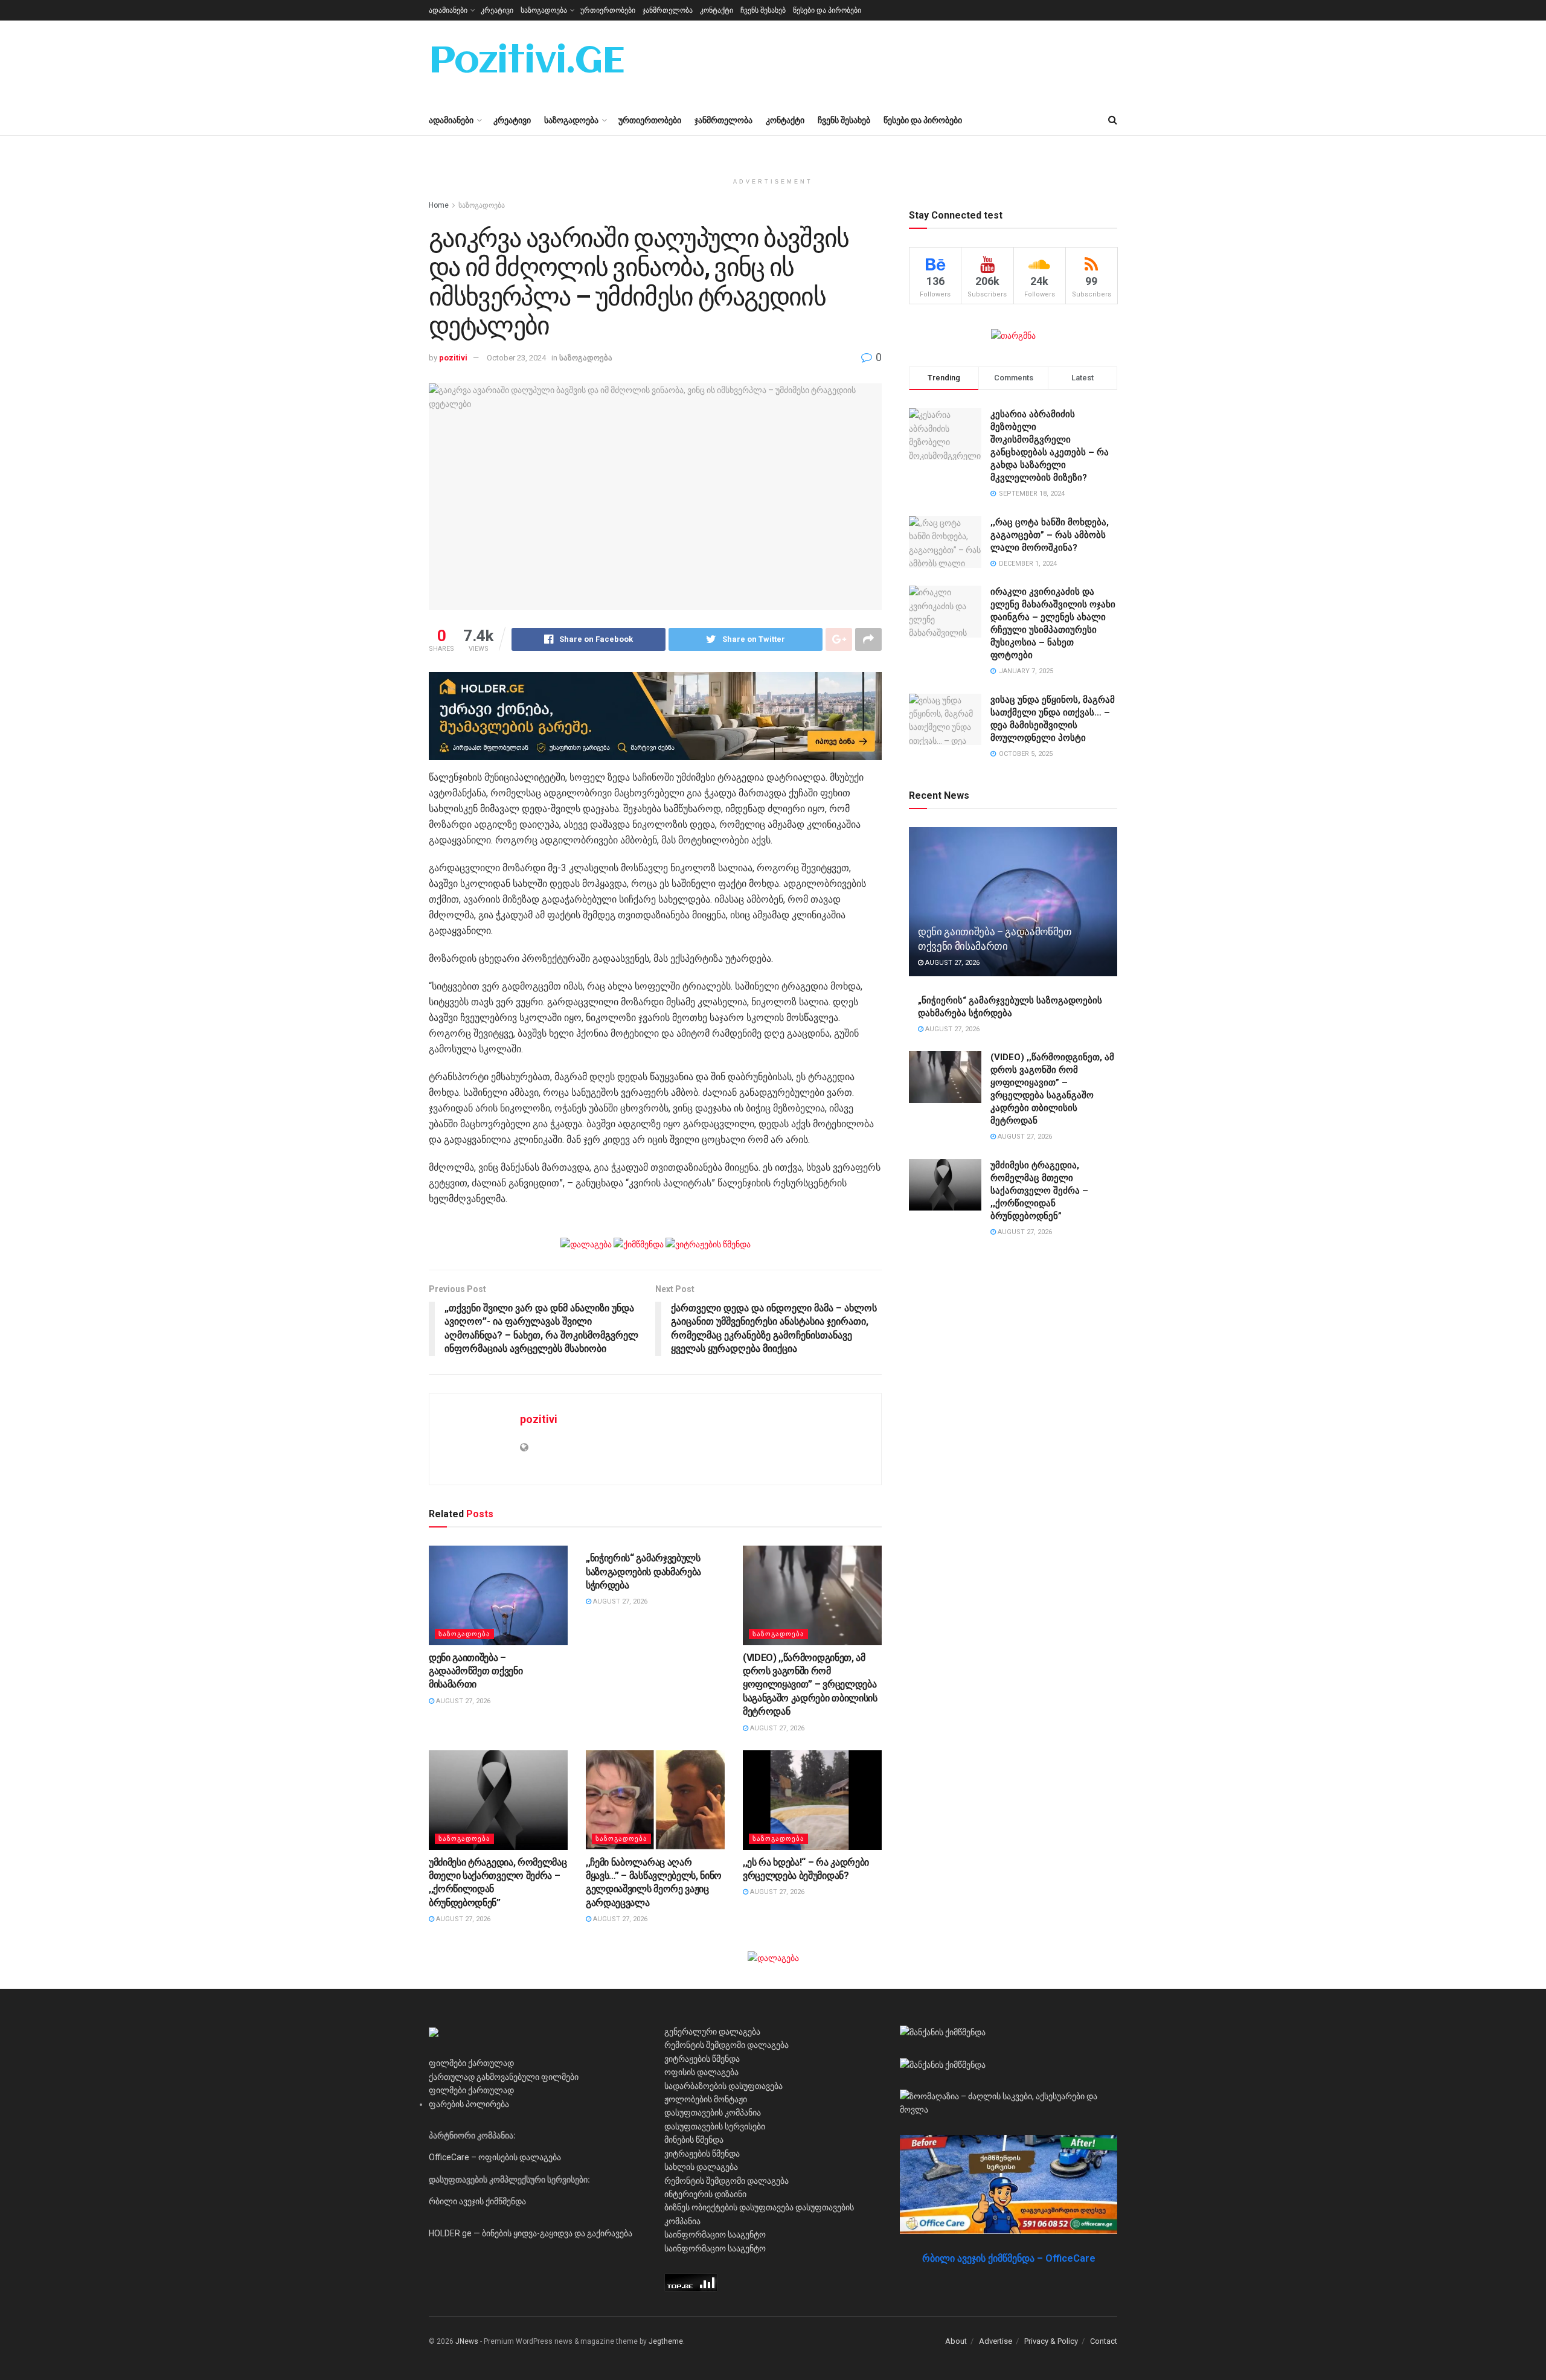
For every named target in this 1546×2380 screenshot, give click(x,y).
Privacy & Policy (1051, 2341)
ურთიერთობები (608, 10)
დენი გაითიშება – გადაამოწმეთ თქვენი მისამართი (476, 1671)
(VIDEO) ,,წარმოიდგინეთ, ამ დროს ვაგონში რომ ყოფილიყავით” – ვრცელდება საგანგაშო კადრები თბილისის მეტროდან (810, 1685)
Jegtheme (666, 2341)
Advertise (996, 2341)
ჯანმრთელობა (668, 10)
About (956, 2341)
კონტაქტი (717, 10)
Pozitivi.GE (527, 63)
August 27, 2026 (462, 1701)
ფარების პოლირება (469, 2104)
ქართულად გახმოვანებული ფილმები (504, 2077)
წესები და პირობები (827, 10)
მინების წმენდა (694, 2140)
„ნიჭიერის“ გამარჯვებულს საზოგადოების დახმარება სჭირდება (643, 1572)
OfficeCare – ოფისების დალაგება (495, 2157)
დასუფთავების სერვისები (715, 2126)
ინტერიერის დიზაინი (705, 2194)
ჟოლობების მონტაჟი (706, 2099)
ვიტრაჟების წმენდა (702, 2059)
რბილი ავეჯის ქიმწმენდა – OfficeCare (1009, 2258)
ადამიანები (448, 10)
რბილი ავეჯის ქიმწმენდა (477, 2201)
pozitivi (453, 358)
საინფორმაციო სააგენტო (715, 2234)
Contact (1104, 2341)
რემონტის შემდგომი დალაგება (726, 2045)
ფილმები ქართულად (471, 2063)
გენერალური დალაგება (712, 2032)
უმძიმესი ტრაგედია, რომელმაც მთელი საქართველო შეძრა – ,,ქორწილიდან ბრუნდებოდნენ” (1039, 1191)
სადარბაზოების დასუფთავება (723, 2086)
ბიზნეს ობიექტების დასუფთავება (729, 2207)
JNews (467, 2341)
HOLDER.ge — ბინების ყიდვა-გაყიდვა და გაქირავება (531, 2233)
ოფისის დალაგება (701, 2072)
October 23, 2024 (516, 358)
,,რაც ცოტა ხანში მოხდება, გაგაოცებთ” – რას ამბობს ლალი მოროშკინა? (1050, 535)
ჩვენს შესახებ (763, 10)
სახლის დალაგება (701, 2167)
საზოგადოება (544, 10)
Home (439, 205)
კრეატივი (497, 10)
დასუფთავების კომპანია (713, 2113)
